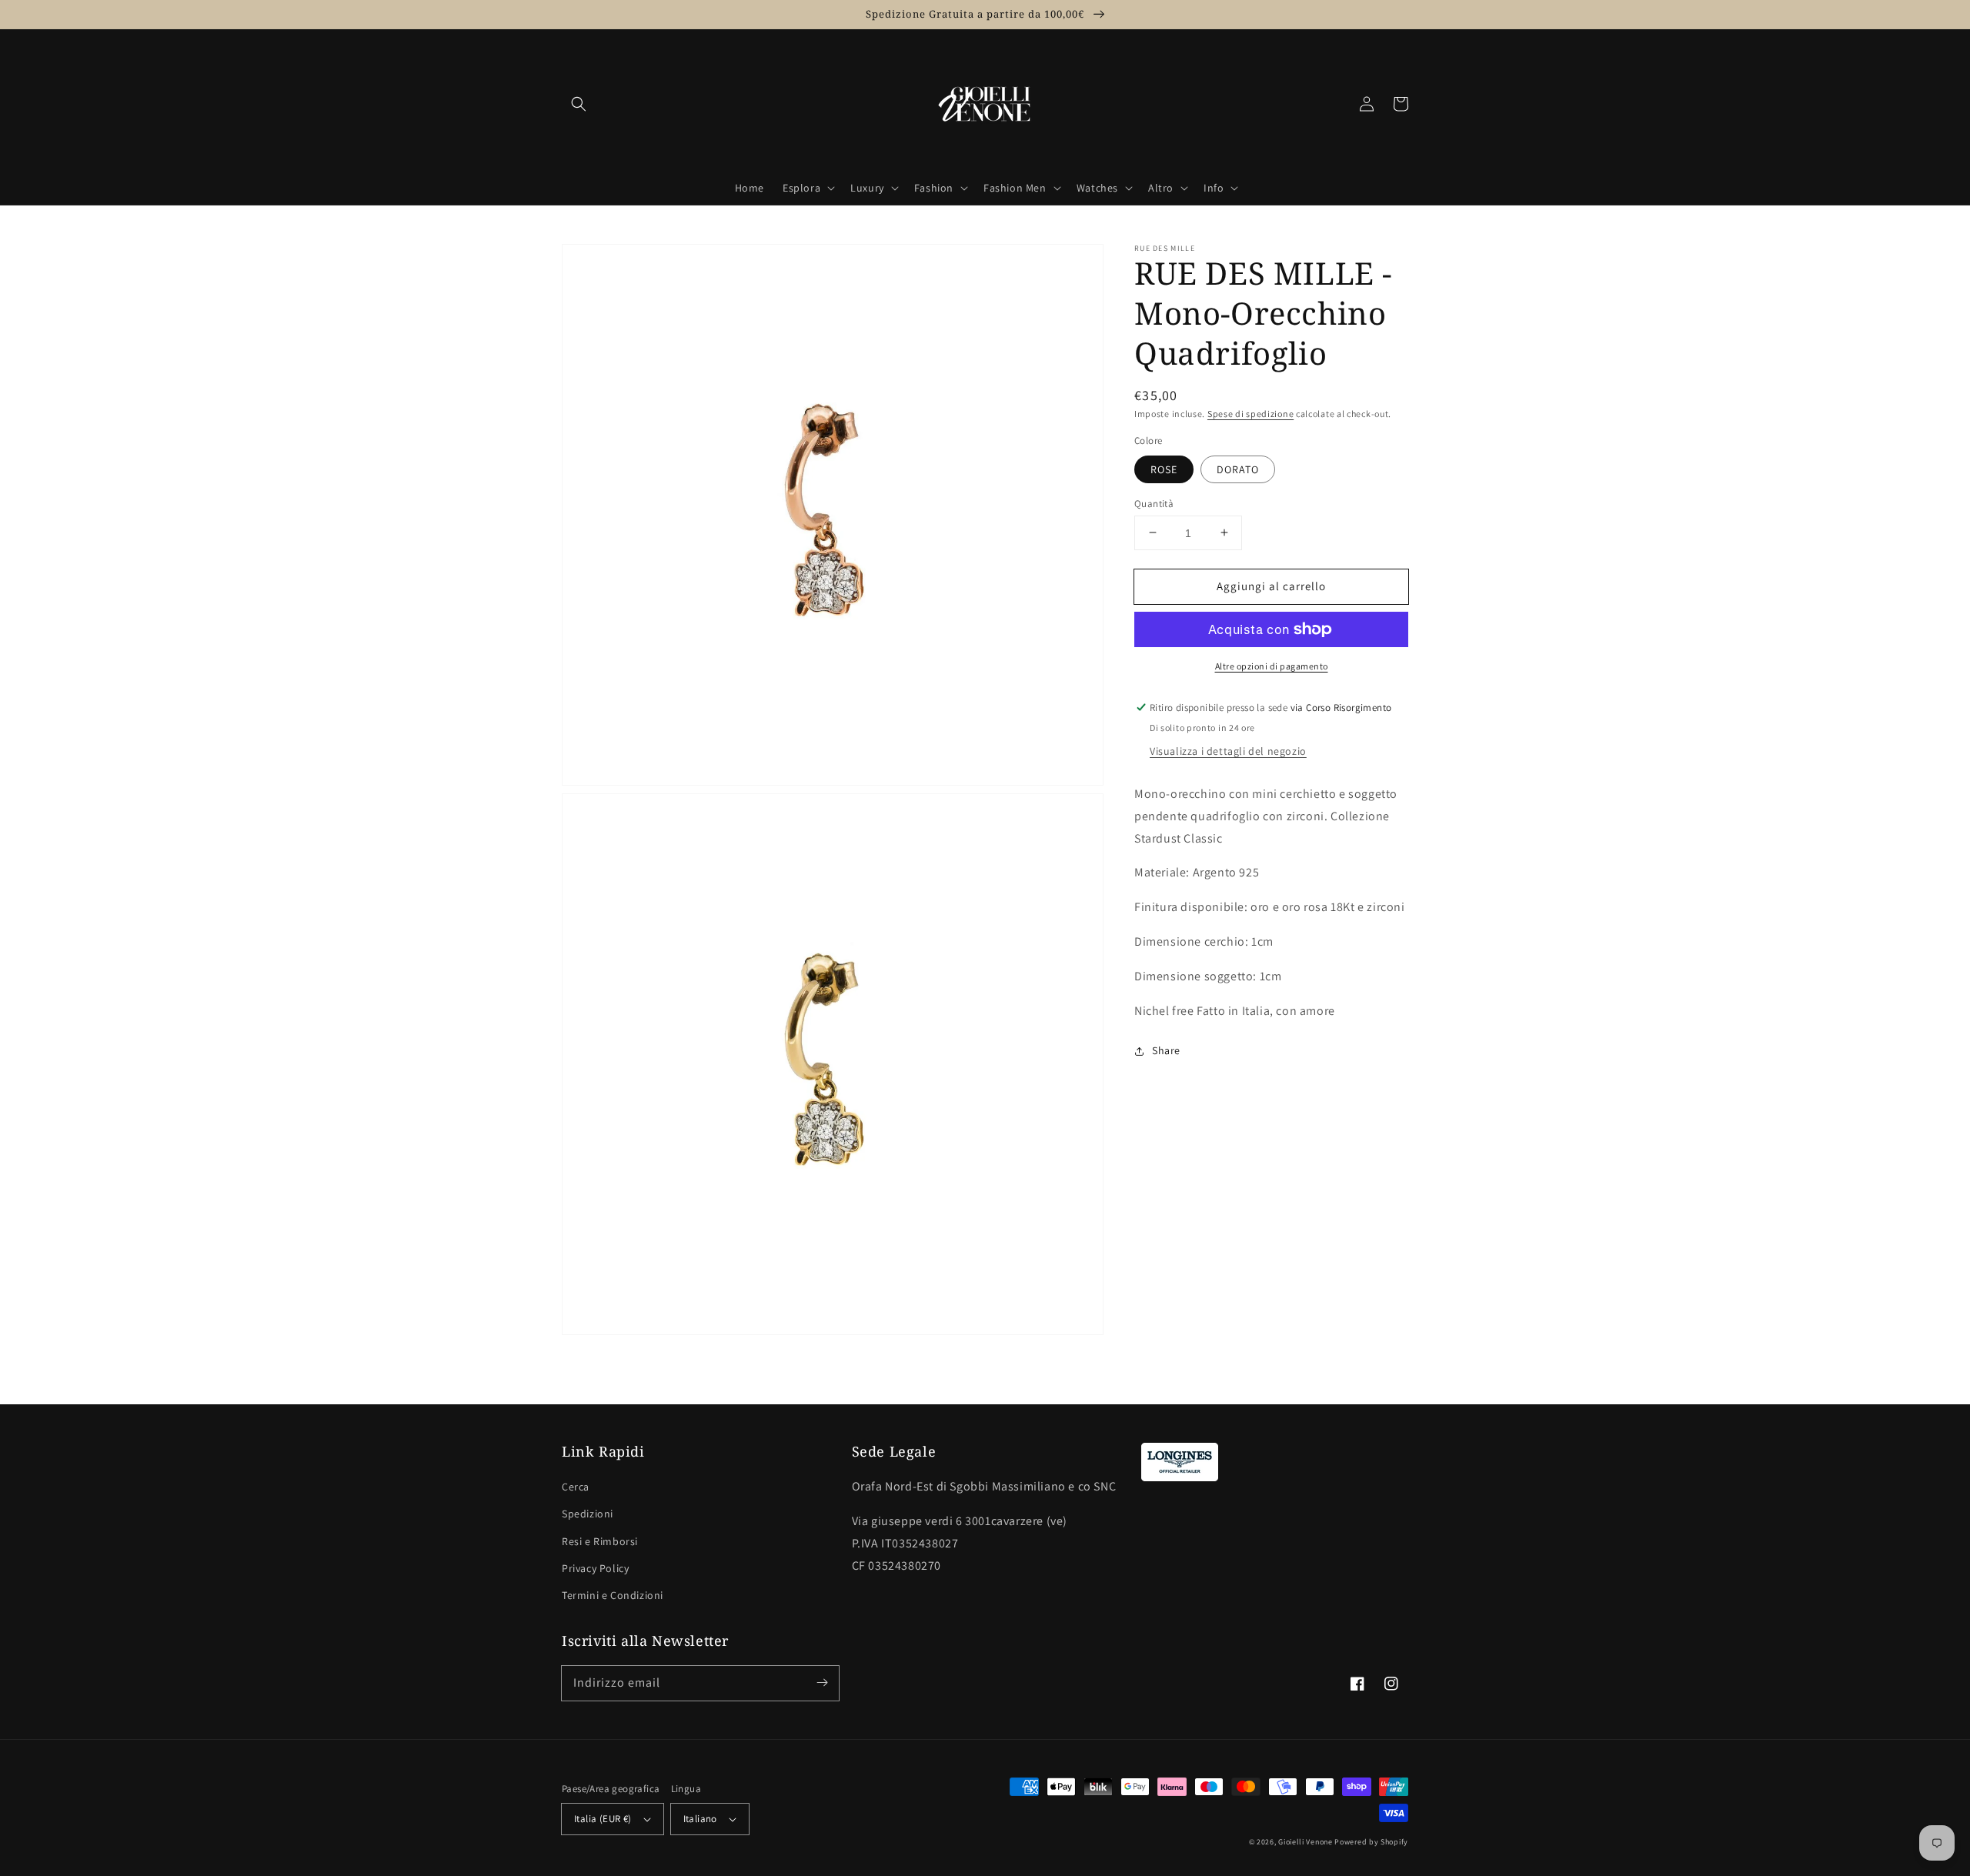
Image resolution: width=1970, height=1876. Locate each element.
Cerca (576, 1487)
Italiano (700, 1819)
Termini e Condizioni (613, 1595)
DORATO (1238, 469)
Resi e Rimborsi (600, 1541)
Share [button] (1166, 1050)
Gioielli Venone (1306, 1842)
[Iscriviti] (822, 1683)
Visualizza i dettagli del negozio (1228, 751)
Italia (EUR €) (603, 1819)
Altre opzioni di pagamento (1272, 666)
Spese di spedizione (1250, 414)
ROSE (1164, 469)
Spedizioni (588, 1514)
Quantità (1154, 503)
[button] (579, 104)
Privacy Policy (595, 1568)
